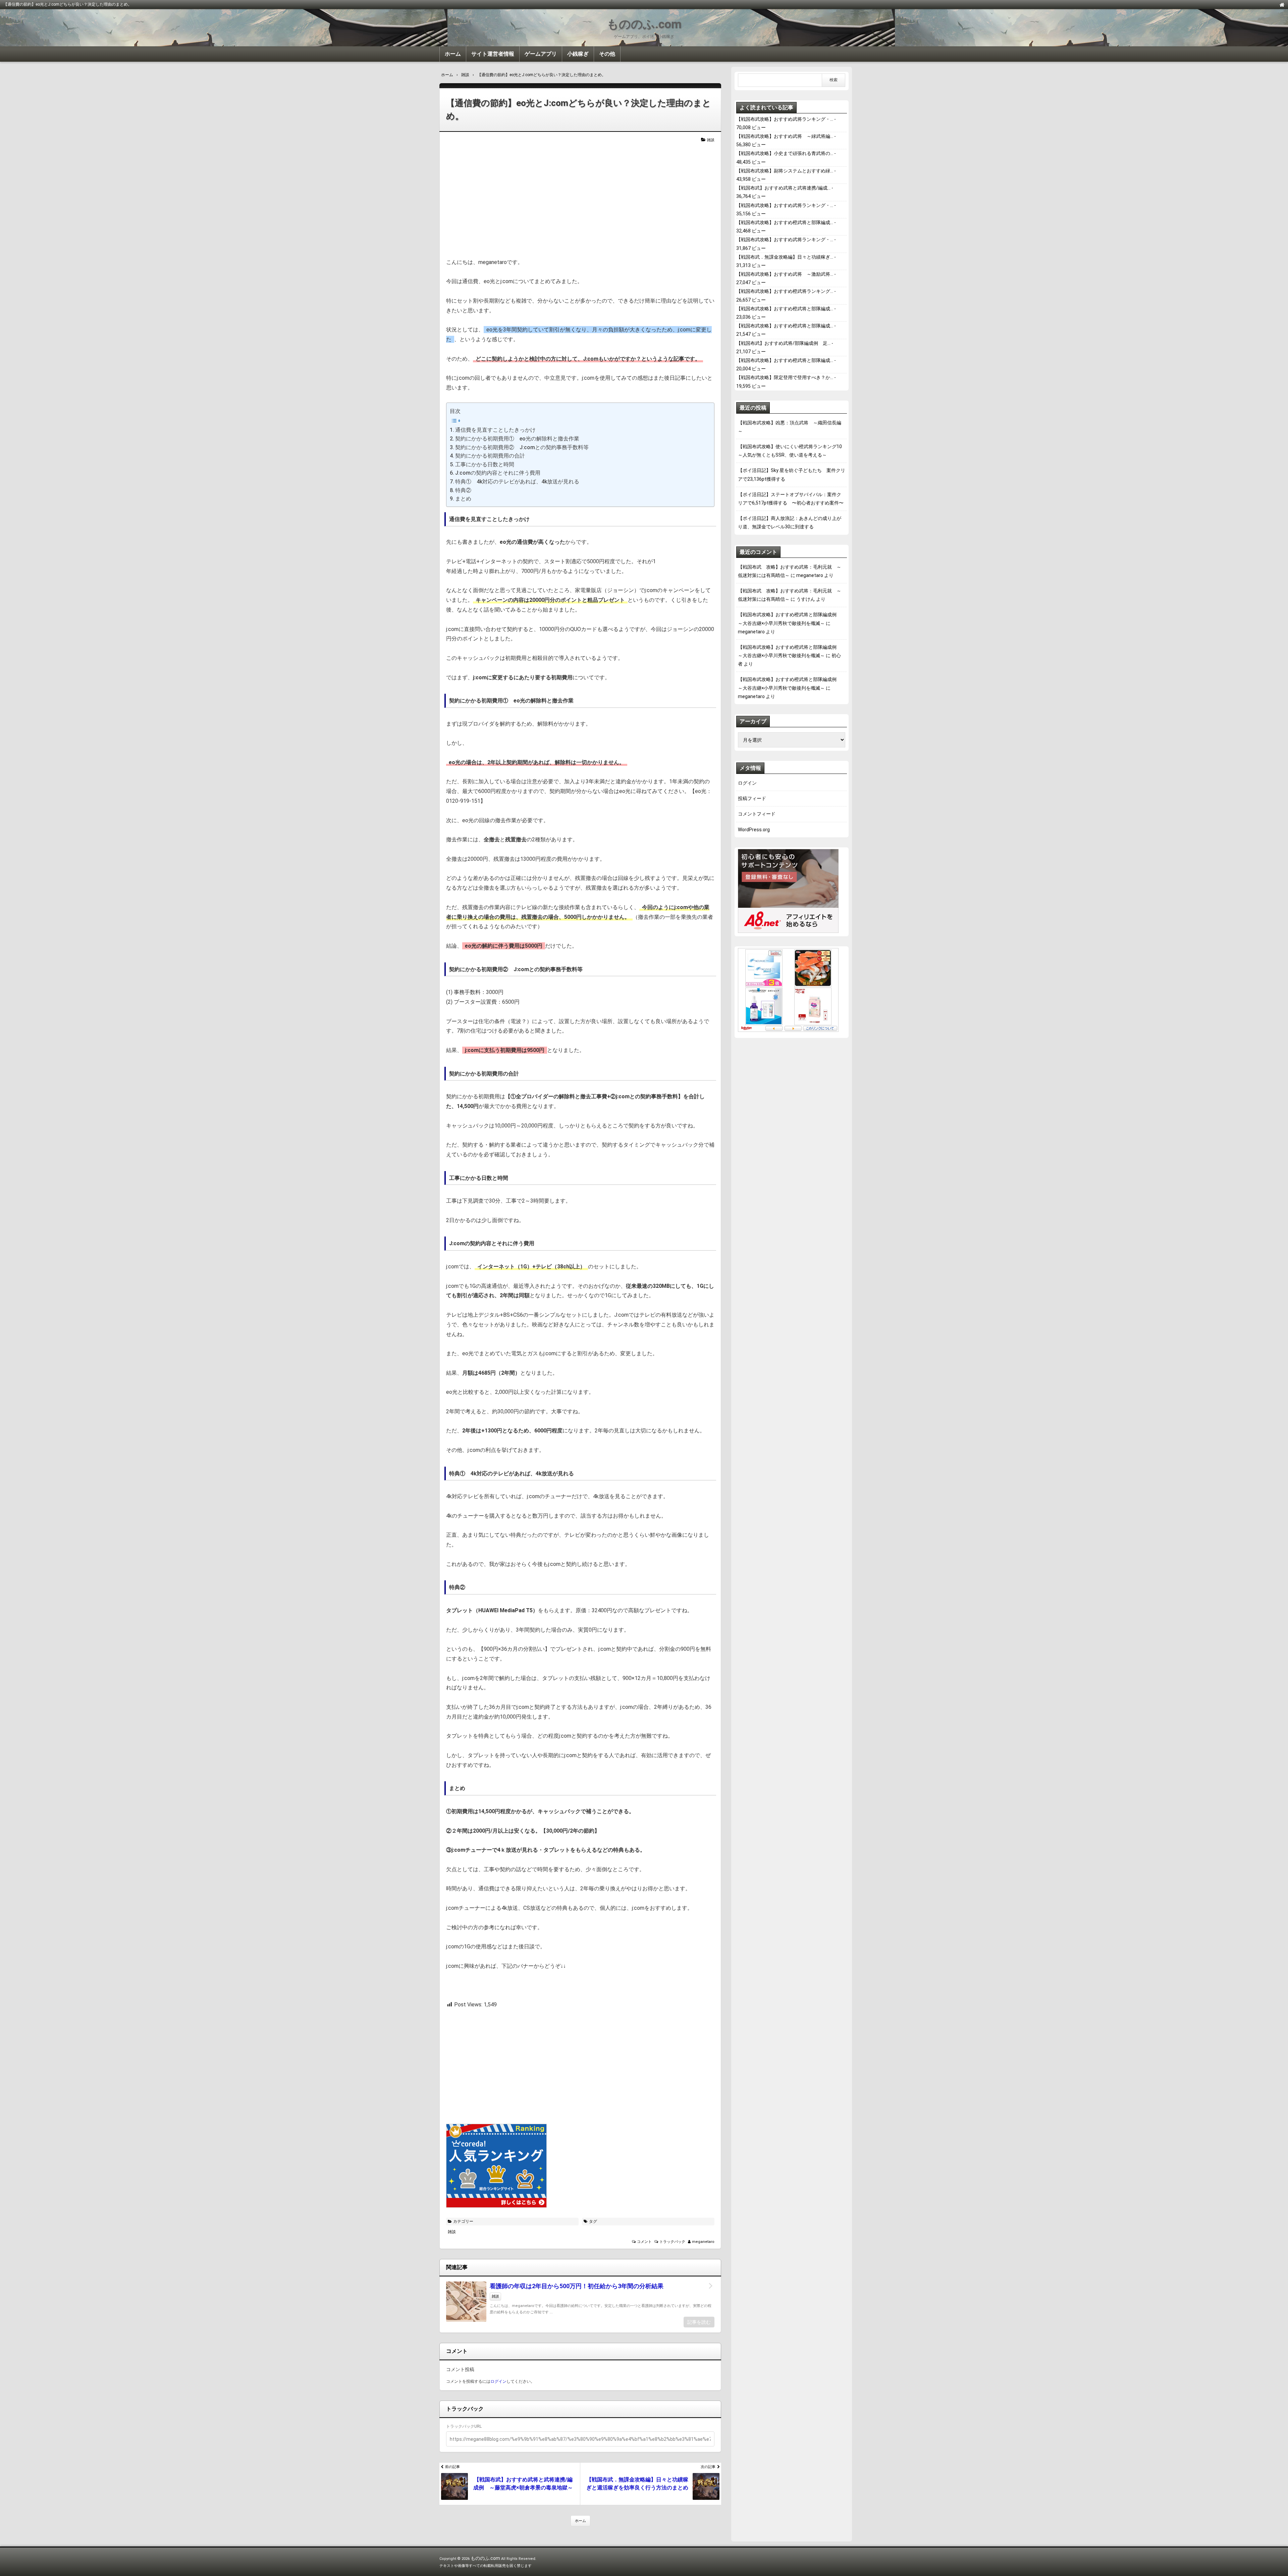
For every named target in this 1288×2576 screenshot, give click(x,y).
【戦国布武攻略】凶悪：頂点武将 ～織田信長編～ (790, 427)
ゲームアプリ (541, 54)
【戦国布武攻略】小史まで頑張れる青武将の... (785, 153)
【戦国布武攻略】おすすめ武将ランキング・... (785, 119)
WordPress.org (754, 830)
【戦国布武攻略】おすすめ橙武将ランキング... (785, 291)
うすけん (806, 599)
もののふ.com (644, 24)
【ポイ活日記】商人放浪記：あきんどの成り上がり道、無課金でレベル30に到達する (790, 522)
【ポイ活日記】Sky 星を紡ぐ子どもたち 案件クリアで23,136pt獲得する (792, 475)
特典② (463, 490)
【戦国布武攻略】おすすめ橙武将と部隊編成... (785, 222)
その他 (607, 54)
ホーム (453, 54)
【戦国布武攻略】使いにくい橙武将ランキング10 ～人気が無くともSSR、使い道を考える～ (792, 451)
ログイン (498, 2381)
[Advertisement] (580, 201)
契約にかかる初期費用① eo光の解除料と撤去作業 (517, 439)
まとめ (463, 499)
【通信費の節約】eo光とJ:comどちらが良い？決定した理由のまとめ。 (579, 110)
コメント (644, 2242)
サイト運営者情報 (493, 54)
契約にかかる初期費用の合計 (490, 456)
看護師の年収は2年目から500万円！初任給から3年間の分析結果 (577, 2286)
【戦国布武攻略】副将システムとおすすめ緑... (785, 171)
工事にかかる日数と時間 (485, 464)
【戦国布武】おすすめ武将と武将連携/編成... (783, 188)
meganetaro (703, 2242)
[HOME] (1282, 4)
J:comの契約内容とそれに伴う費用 (498, 473)
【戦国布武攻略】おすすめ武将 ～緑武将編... (785, 136)
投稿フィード (752, 798)
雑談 (711, 140)
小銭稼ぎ (578, 54)
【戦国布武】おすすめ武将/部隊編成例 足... (783, 343)
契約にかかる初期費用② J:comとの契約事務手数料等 (522, 447)
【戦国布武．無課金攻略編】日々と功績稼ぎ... (785, 257)
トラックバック (672, 2242)
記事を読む (699, 2322)
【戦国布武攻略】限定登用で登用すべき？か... (785, 377)
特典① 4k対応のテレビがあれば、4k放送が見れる (517, 482)
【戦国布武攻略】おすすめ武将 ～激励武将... (785, 274)
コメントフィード (757, 814)
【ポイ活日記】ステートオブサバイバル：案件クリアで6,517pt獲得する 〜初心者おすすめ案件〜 (791, 499)
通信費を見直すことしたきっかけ (495, 430)
